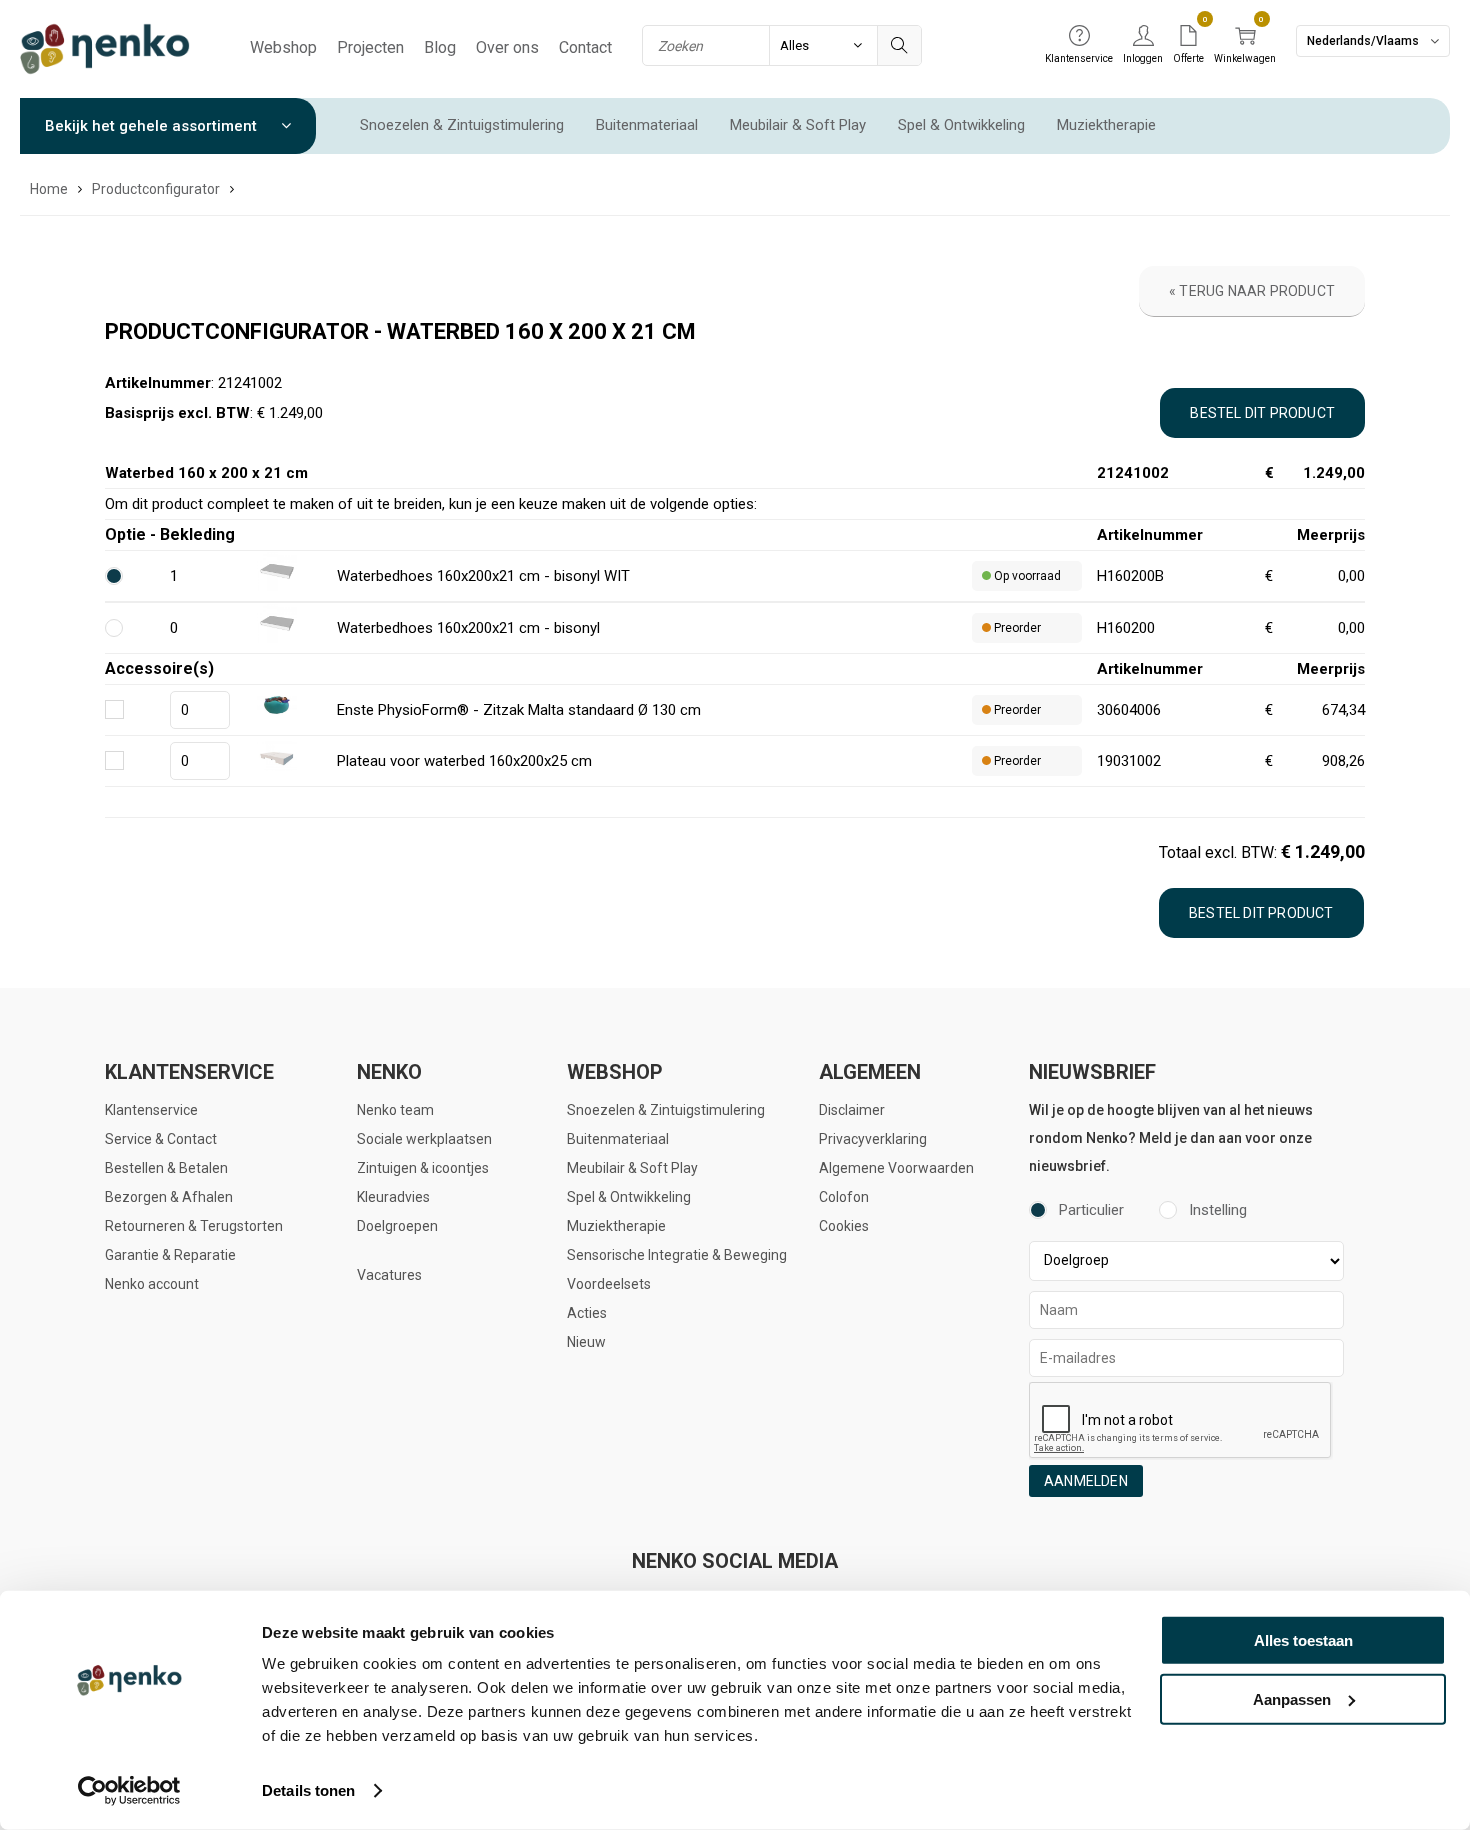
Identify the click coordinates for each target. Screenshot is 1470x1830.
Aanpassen (1292, 1698)
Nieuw (586, 1342)
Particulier (1091, 1210)
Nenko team (395, 1110)
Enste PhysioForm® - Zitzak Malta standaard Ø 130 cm (519, 710)
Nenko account (152, 1284)
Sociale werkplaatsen (424, 1139)
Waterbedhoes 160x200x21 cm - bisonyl (468, 628)
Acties (587, 1313)
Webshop (283, 47)
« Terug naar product (1252, 291)
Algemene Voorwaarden (896, 1168)
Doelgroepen (397, 1226)
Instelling (1218, 1210)
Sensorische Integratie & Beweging (677, 1255)
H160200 (1126, 628)
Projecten (370, 47)
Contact (585, 47)
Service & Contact (161, 1139)
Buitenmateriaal (647, 125)
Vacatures (389, 1275)
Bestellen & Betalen (166, 1168)
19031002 (1129, 761)
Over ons (507, 47)
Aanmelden (1086, 1481)
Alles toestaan (1303, 1640)
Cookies (844, 1226)
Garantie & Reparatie (170, 1255)
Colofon (844, 1197)
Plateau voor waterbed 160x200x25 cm (464, 761)
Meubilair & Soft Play (798, 125)
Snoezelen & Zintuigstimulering (462, 125)
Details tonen (308, 1790)
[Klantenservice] (1079, 37)
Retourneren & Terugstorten (194, 1226)
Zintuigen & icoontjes (423, 1168)
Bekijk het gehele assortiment (153, 126)
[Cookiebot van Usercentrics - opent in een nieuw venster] (129, 1791)
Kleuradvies (393, 1197)
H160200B (1130, 576)
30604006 (1129, 710)
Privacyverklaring (873, 1139)
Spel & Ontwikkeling (961, 125)
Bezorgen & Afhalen (169, 1197)
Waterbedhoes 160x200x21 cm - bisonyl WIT (483, 576)
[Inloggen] (1143, 37)
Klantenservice (151, 1110)
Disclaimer (852, 1110)
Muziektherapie (1106, 125)
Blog (440, 47)
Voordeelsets (609, 1284)
